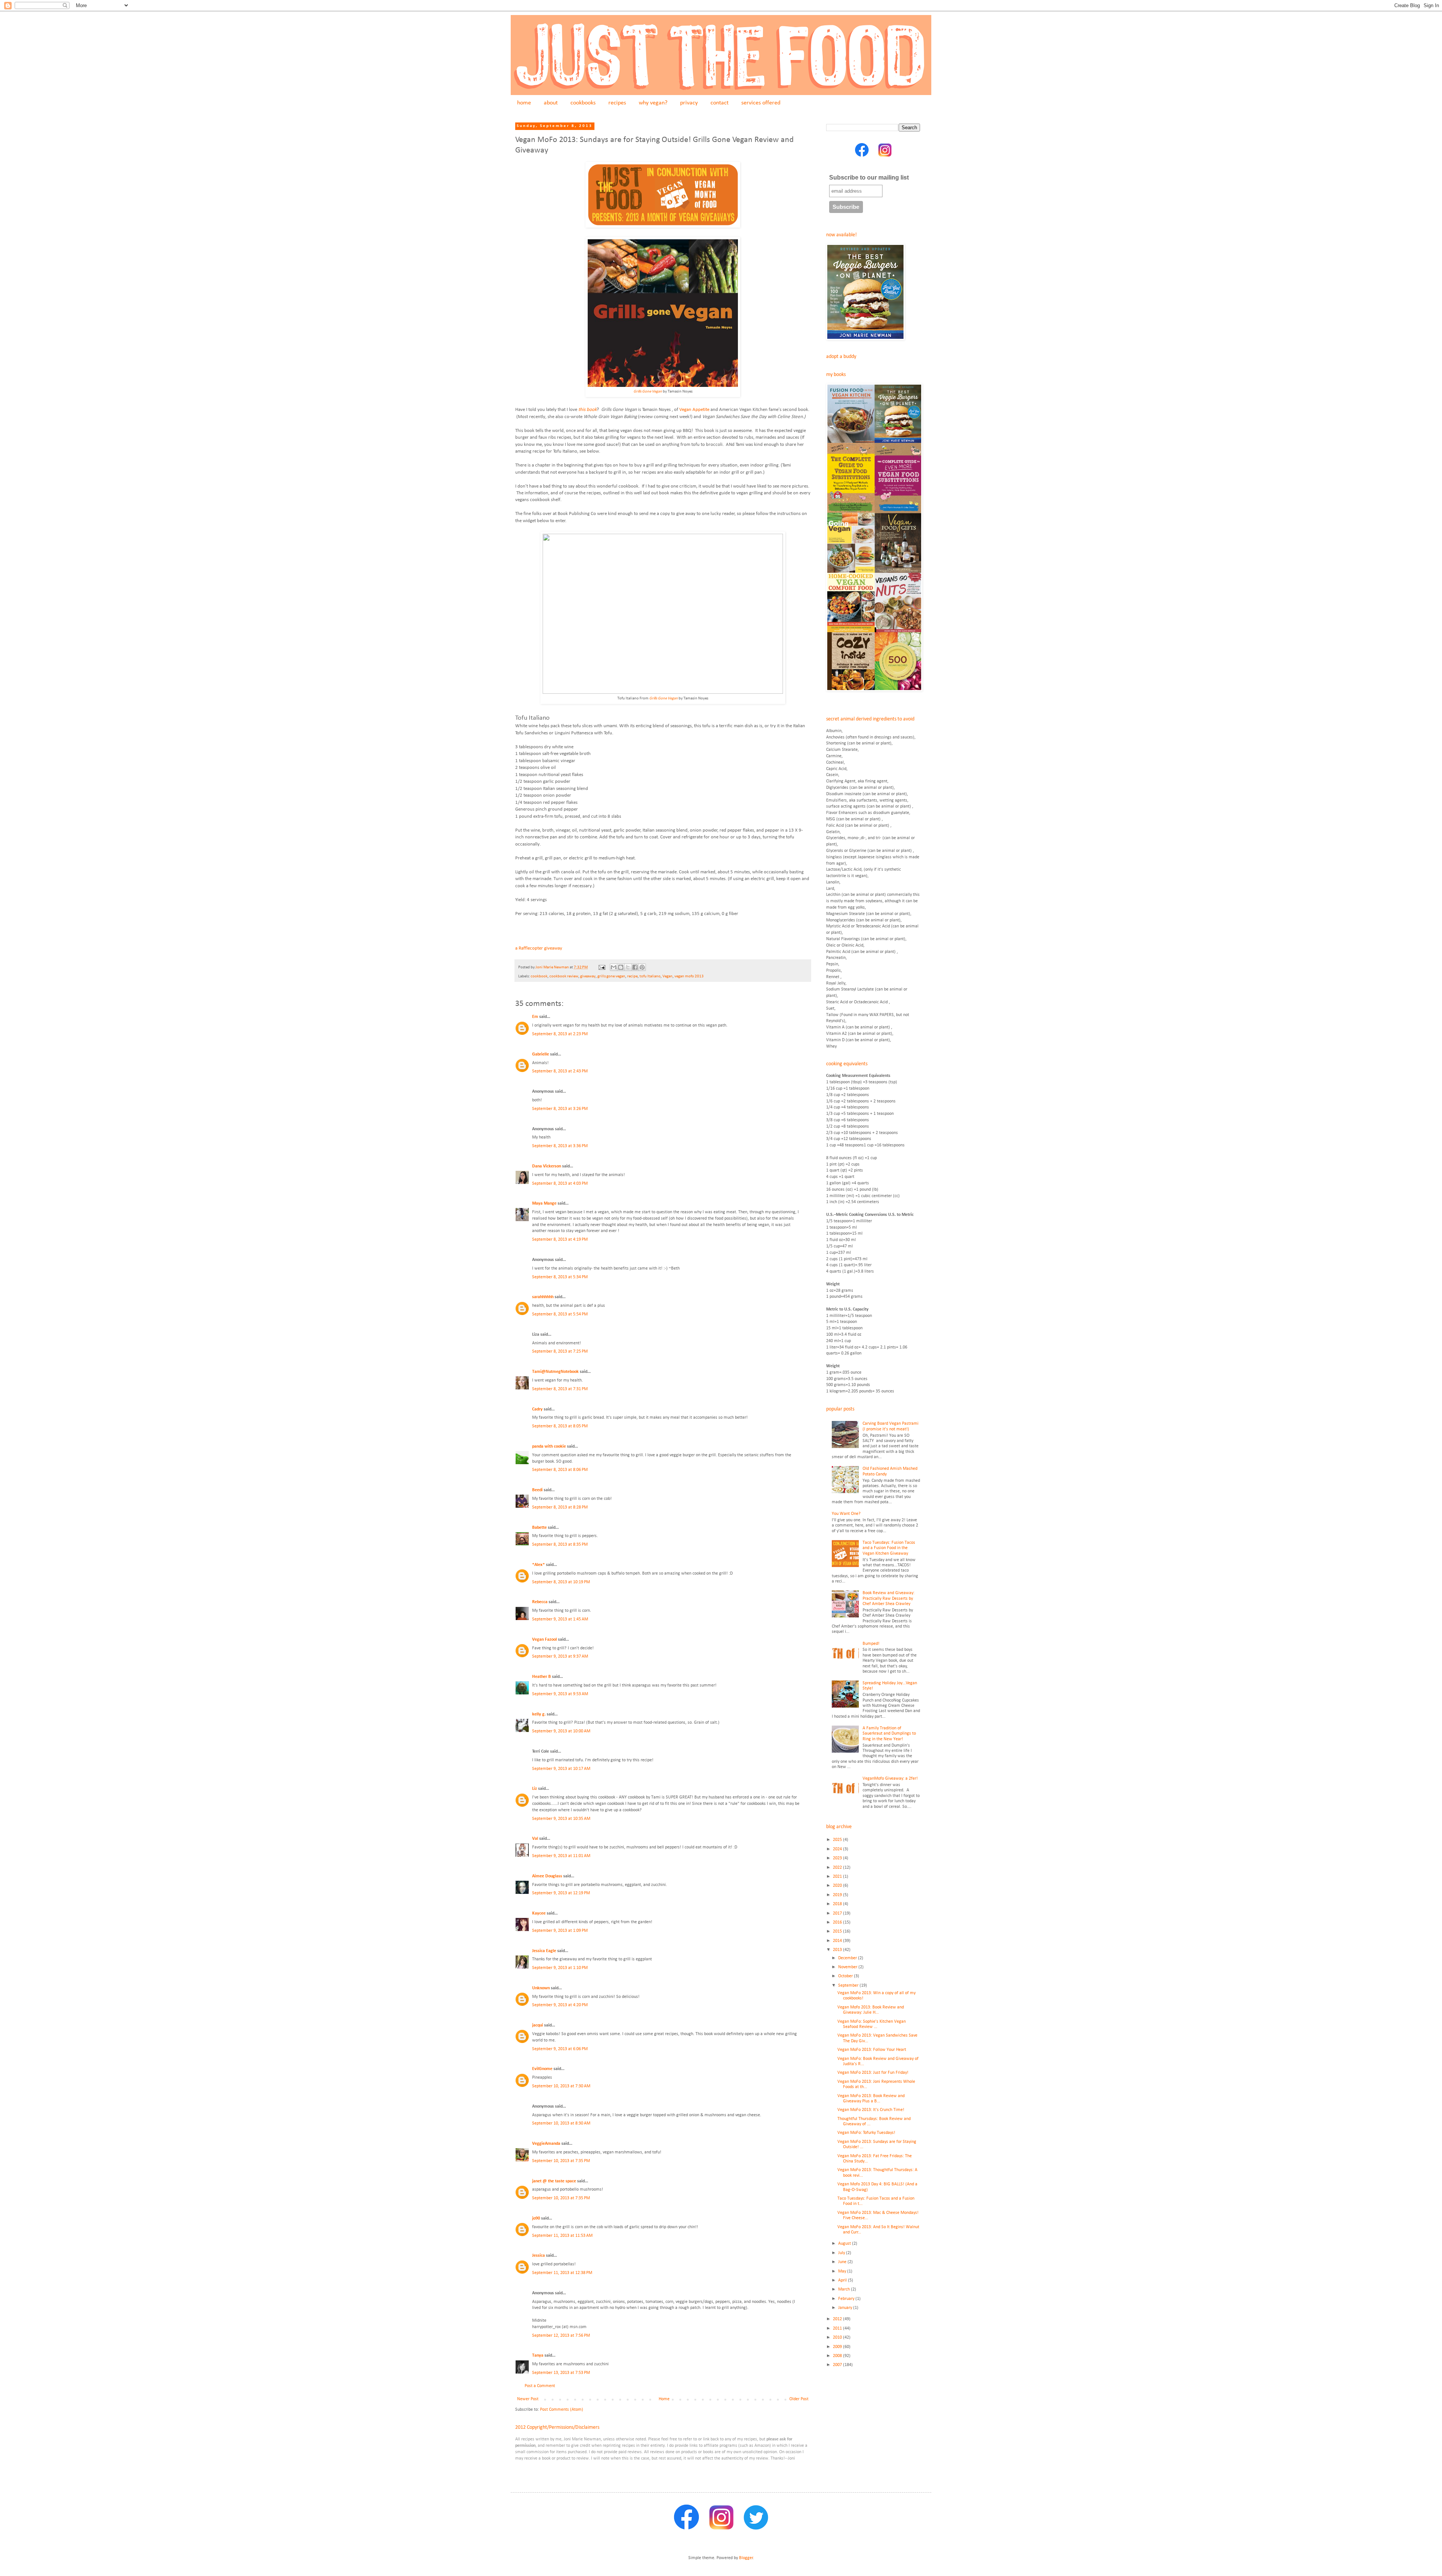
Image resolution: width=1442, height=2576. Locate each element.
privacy (689, 103)
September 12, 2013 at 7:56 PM (561, 2336)
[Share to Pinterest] (642, 967)
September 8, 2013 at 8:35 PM (560, 1545)
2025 (838, 1840)
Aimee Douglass (547, 1876)
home (524, 103)
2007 (838, 2365)
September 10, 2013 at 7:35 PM (561, 2161)
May (843, 2271)
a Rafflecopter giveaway (539, 948)
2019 (838, 1895)
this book (588, 410)
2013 (838, 1950)
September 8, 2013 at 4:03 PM (560, 1184)
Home (664, 2399)
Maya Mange (544, 1203)
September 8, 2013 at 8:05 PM (560, 1426)
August (845, 2244)
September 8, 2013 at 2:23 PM (560, 1034)
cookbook (539, 976)
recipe (632, 976)
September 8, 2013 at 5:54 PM (560, 1314)
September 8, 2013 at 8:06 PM (560, 1470)
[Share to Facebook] (635, 967)
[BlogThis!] (621, 967)
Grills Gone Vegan (648, 392)
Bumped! (871, 1644)
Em (535, 1017)
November (848, 1967)
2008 (838, 2356)
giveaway (588, 976)
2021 (838, 1877)
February (847, 2299)
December (848, 1958)
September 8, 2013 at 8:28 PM (560, 1507)
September (849, 1986)
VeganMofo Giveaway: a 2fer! (890, 1779)
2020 (838, 1886)
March (845, 2289)
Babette (539, 1528)
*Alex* (538, 1565)
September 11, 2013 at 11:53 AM (562, 2236)
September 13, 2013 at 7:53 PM (561, 2373)
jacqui (538, 2025)
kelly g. (539, 1714)
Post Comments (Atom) (562, 2410)
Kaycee (539, 1913)
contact (719, 103)
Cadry (537, 1409)
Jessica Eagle (544, 1951)
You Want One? (846, 1514)
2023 (838, 1858)
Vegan (667, 976)
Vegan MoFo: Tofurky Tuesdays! (866, 2133)
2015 (838, 1931)
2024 (838, 1849)
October (846, 1976)
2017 (838, 1913)
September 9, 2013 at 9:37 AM (560, 1656)
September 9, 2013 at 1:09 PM (560, 1931)
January (846, 2308)
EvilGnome (542, 2069)
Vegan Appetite (694, 410)
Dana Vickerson (547, 1166)
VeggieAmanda (546, 2144)
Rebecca (540, 1602)
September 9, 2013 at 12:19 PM (561, 1893)
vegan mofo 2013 (689, 976)
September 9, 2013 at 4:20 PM (560, 2005)
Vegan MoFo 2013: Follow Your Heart (872, 2050)
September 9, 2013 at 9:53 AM (560, 1694)
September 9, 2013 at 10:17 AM (561, 1769)
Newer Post (528, 2399)
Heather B (542, 1677)
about (551, 103)
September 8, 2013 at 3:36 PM (560, 1146)
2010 (838, 2337)
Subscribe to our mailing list (869, 177)
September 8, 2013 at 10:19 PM (561, 1582)
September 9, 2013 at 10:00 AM (561, 1731)
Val (535, 1839)
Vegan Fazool (545, 1640)
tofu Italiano (650, 976)
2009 (838, 2347)
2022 (838, 1868)
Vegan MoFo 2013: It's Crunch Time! (871, 2110)
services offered (761, 103)
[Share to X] (628, 967)
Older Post (799, 2399)
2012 (838, 2319)
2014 (838, 1941)
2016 (838, 1922)
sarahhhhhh (543, 1297)
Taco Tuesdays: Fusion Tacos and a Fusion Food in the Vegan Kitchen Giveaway (889, 1548)
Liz (535, 1789)
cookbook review (564, 976)
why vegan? (653, 103)
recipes (617, 103)
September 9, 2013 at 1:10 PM (560, 1968)
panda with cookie (549, 1447)
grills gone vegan (611, 976)
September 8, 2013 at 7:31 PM (560, 1389)
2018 (838, 1904)
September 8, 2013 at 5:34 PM (560, 1277)
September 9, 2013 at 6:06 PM (560, 2049)
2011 (838, 2328)
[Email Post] (601, 967)
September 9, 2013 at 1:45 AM (560, 1619)
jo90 (536, 2218)
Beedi (537, 1490)
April (843, 2280)
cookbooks (583, 103)
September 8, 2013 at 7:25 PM (560, 1351)
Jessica (538, 2256)
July (842, 2253)
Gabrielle (541, 1054)
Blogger (746, 2558)
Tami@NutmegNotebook (555, 1372)
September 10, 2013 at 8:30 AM (561, 2123)
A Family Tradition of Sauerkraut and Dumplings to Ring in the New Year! (889, 1734)
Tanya (538, 2356)
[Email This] (614, 967)
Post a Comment (540, 2386)
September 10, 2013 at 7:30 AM (561, 2086)
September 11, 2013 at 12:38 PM (562, 2273)
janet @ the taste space (554, 2181)
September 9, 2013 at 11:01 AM (561, 1856)
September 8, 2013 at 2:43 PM (560, 1071)
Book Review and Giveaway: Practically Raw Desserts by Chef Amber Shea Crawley (888, 1598)
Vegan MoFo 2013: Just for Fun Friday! (873, 2073)
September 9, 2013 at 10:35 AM (561, 1819)
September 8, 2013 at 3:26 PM (560, 1109)
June (843, 2262)
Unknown (541, 1988)
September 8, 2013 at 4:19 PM (560, 1240)
